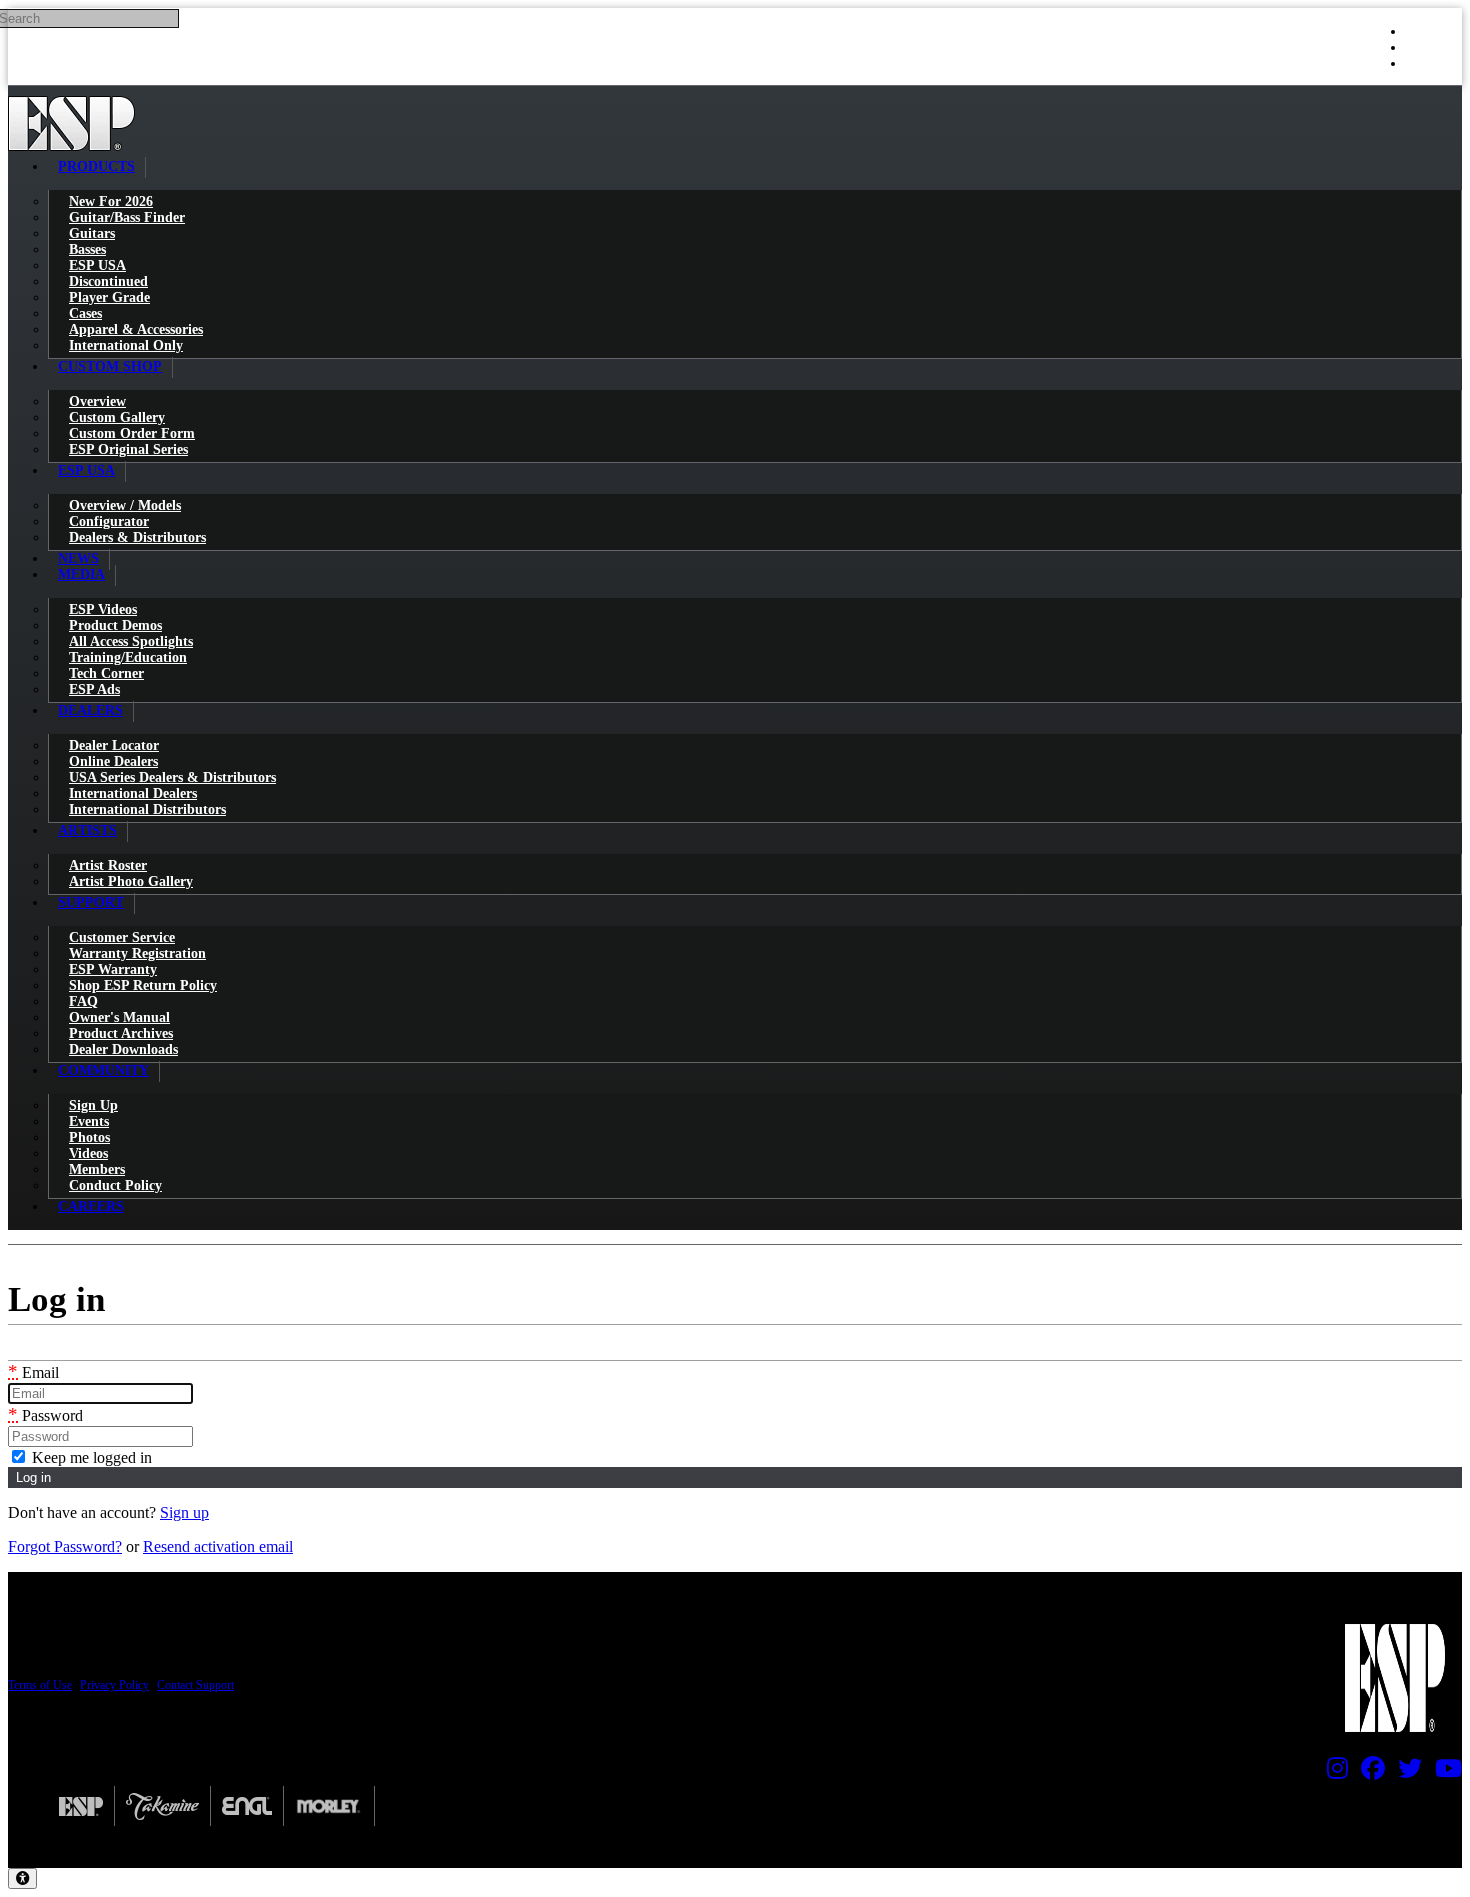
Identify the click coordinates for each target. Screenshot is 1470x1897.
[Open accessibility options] (22, 1878)
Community (103, 1070)
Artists (87, 830)
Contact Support (195, 1685)
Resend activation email (218, 1546)
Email (33, 1372)
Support (91, 902)
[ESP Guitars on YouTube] (1443, 1773)
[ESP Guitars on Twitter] (1405, 1773)
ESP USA (86, 470)
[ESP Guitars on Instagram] (1332, 1773)
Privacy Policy (114, 1685)
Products (96, 166)
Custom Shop (110, 366)
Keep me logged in (90, 1457)
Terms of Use (40, 1685)
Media (81, 574)
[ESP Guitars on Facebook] (1368, 1773)
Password (45, 1415)
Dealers (90, 710)
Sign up (184, 1512)
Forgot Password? (65, 1546)
